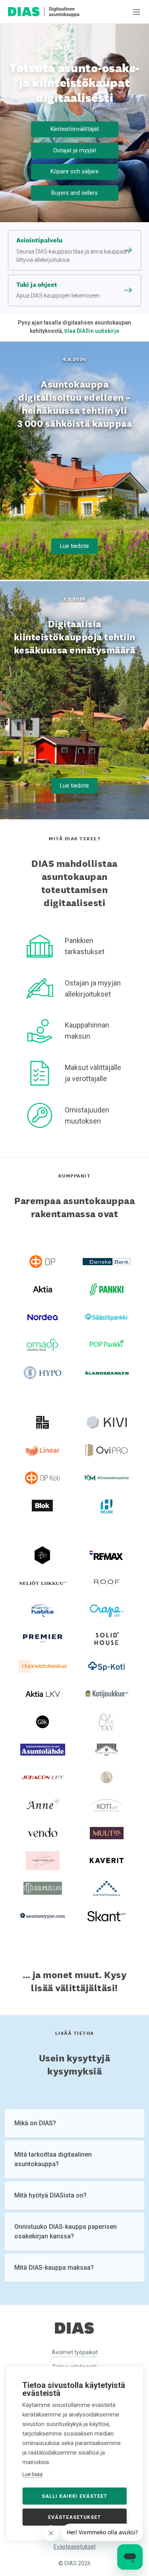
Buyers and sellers (74, 193)
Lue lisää (32, 2474)
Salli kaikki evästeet (74, 2496)
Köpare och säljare (74, 171)
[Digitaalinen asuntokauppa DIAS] (44, 12)
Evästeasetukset (75, 2547)
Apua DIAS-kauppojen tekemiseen (58, 290)
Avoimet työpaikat (75, 2352)
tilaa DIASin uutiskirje (92, 331)
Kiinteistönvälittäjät (75, 129)
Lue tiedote (74, 546)
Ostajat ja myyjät (75, 150)
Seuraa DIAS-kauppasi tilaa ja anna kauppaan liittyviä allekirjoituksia (73, 250)
